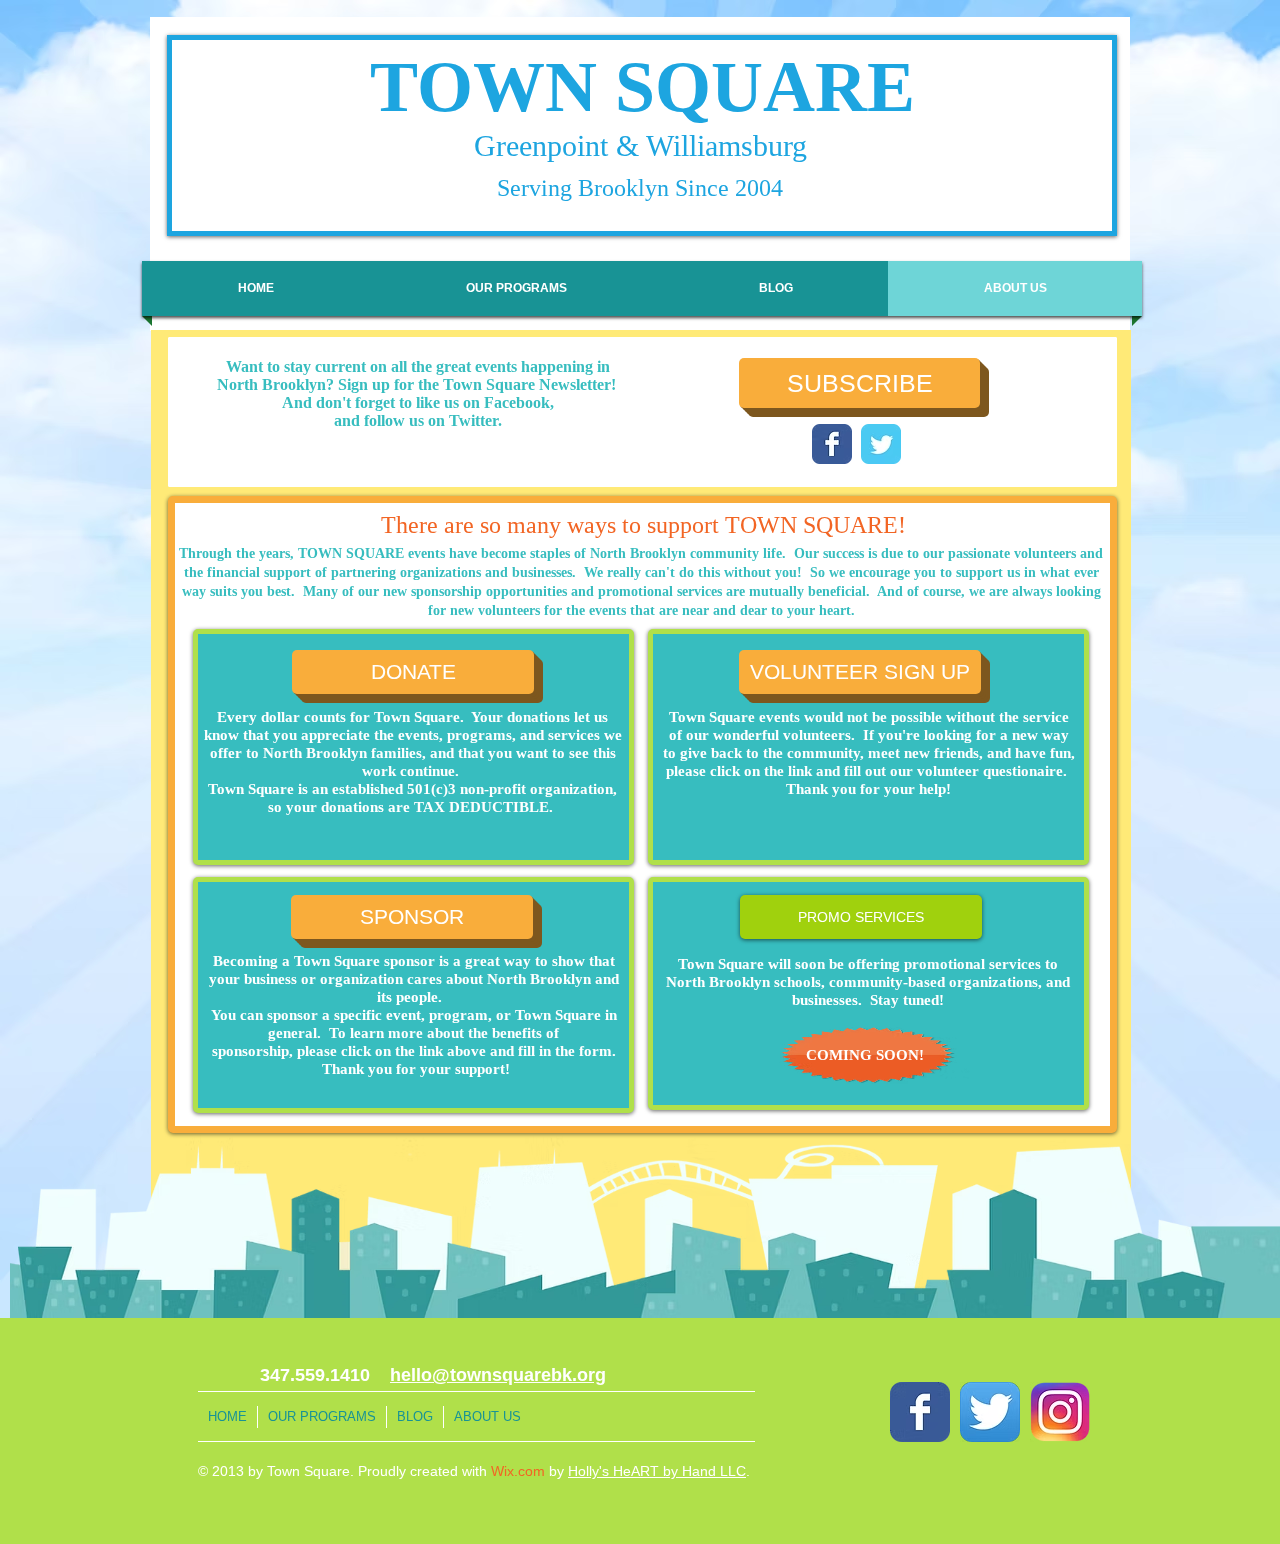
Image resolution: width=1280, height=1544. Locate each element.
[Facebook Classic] (920, 1412)
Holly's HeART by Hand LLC (657, 1471)
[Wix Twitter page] (881, 444)
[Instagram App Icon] (1060, 1412)
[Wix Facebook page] (832, 444)
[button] (861, 917)
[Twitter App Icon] (990, 1412)
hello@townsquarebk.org (498, 1375)
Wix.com (518, 1471)
